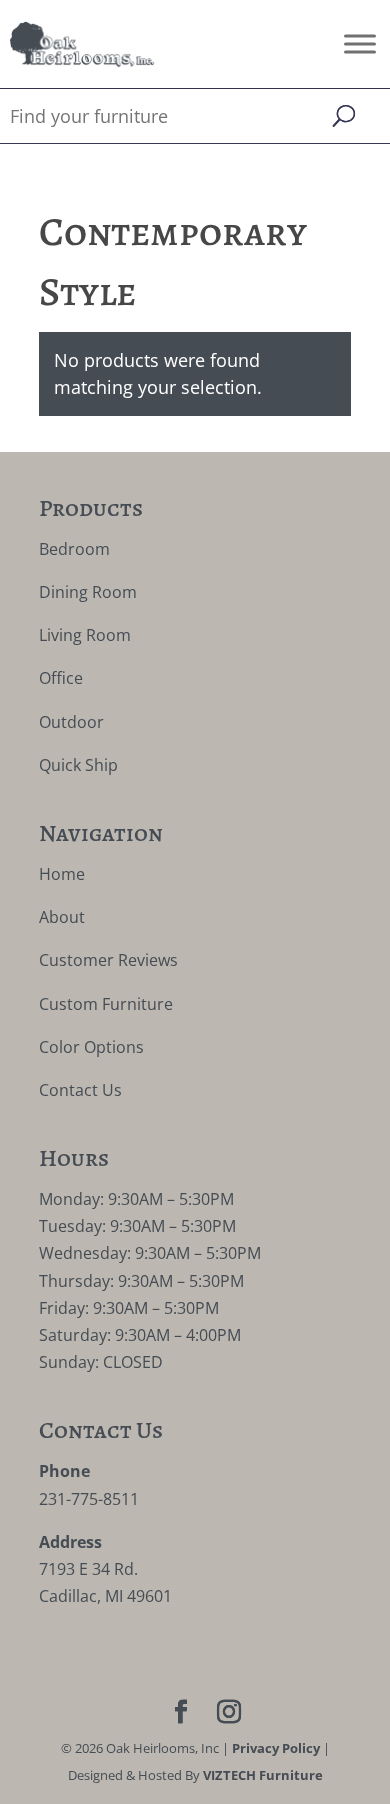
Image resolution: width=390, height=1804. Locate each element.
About (62, 917)
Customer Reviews (108, 960)
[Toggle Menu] (360, 43)
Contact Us (80, 1090)
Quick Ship (78, 765)
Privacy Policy (276, 1748)
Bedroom (74, 549)
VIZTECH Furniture (263, 1775)
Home (62, 874)
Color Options (91, 1047)
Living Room (85, 635)
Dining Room (88, 592)
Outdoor (71, 722)
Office (61, 678)
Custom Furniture (106, 1004)
